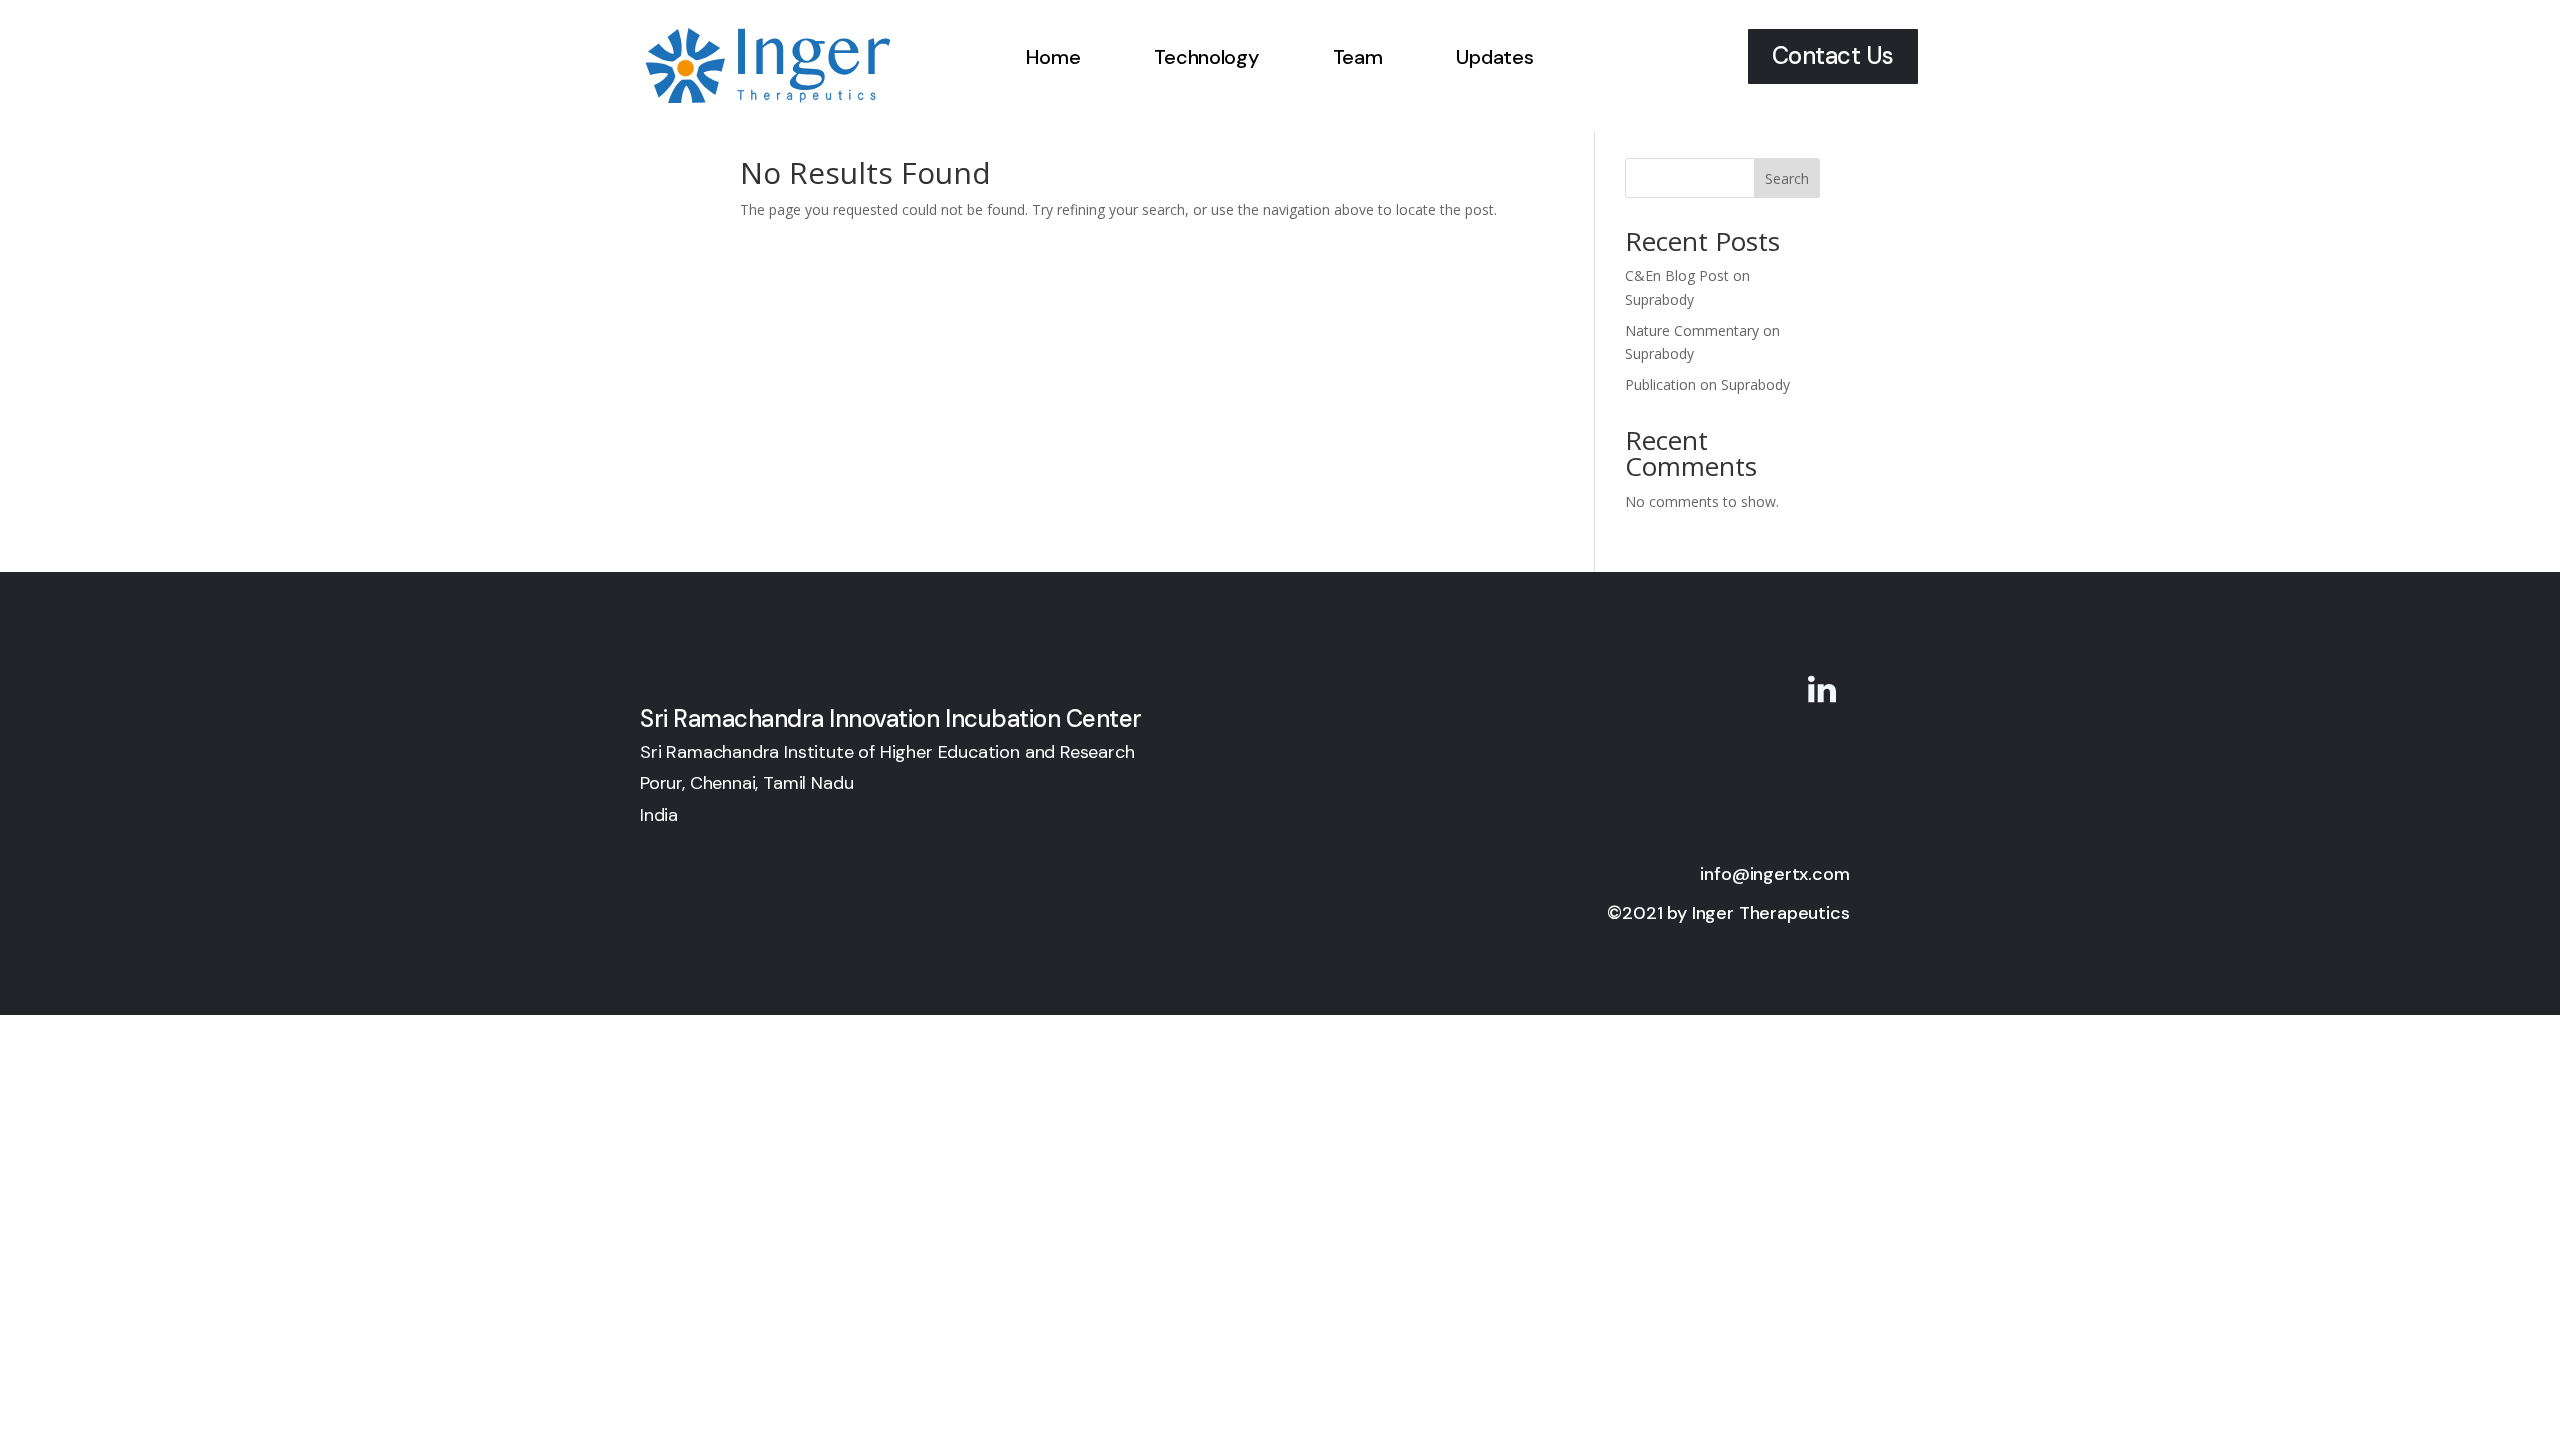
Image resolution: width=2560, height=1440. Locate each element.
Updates (1494, 57)
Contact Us (1833, 55)
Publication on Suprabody (1707, 384)
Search (1787, 178)
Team (1358, 57)
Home (1053, 57)
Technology (1206, 57)
